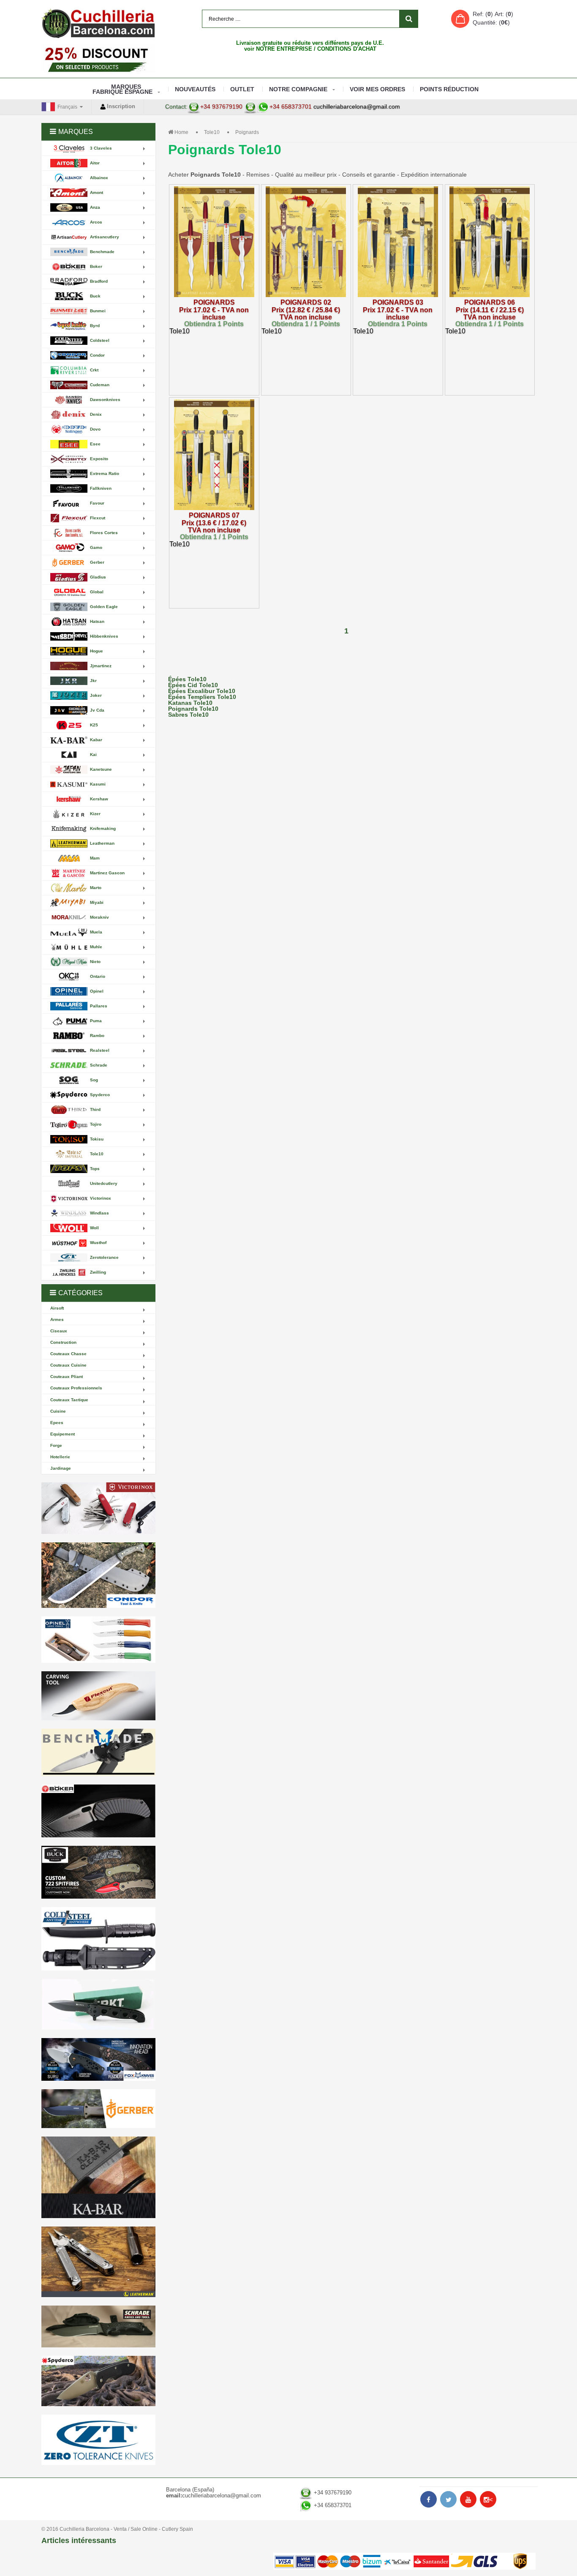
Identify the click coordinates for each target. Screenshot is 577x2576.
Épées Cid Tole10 (193, 685)
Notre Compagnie (298, 89)
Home (181, 132)
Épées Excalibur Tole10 (202, 691)
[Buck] (98, 1872)
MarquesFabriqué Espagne (122, 89)
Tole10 (212, 132)
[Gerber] (98, 2109)
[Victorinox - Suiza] (98, 1508)
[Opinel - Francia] (98, 1640)
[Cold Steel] (98, 1939)
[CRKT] (98, 2004)
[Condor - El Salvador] (98, 1575)
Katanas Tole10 (190, 703)
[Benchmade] (98, 1753)
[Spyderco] (98, 2381)
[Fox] (98, 2059)
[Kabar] (98, 2177)
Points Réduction (449, 89)
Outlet (242, 89)
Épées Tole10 (187, 679)
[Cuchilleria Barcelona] (98, 23)
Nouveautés (195, 89)
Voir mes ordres (377, 89)
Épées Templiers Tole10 (202, 697)
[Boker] (98, 1811)
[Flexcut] (98, 1696)
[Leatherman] (98, 2262)
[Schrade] (98, 2326)
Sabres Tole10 (188, 715)
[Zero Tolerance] (98, 2440)
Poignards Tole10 (193, 709)
